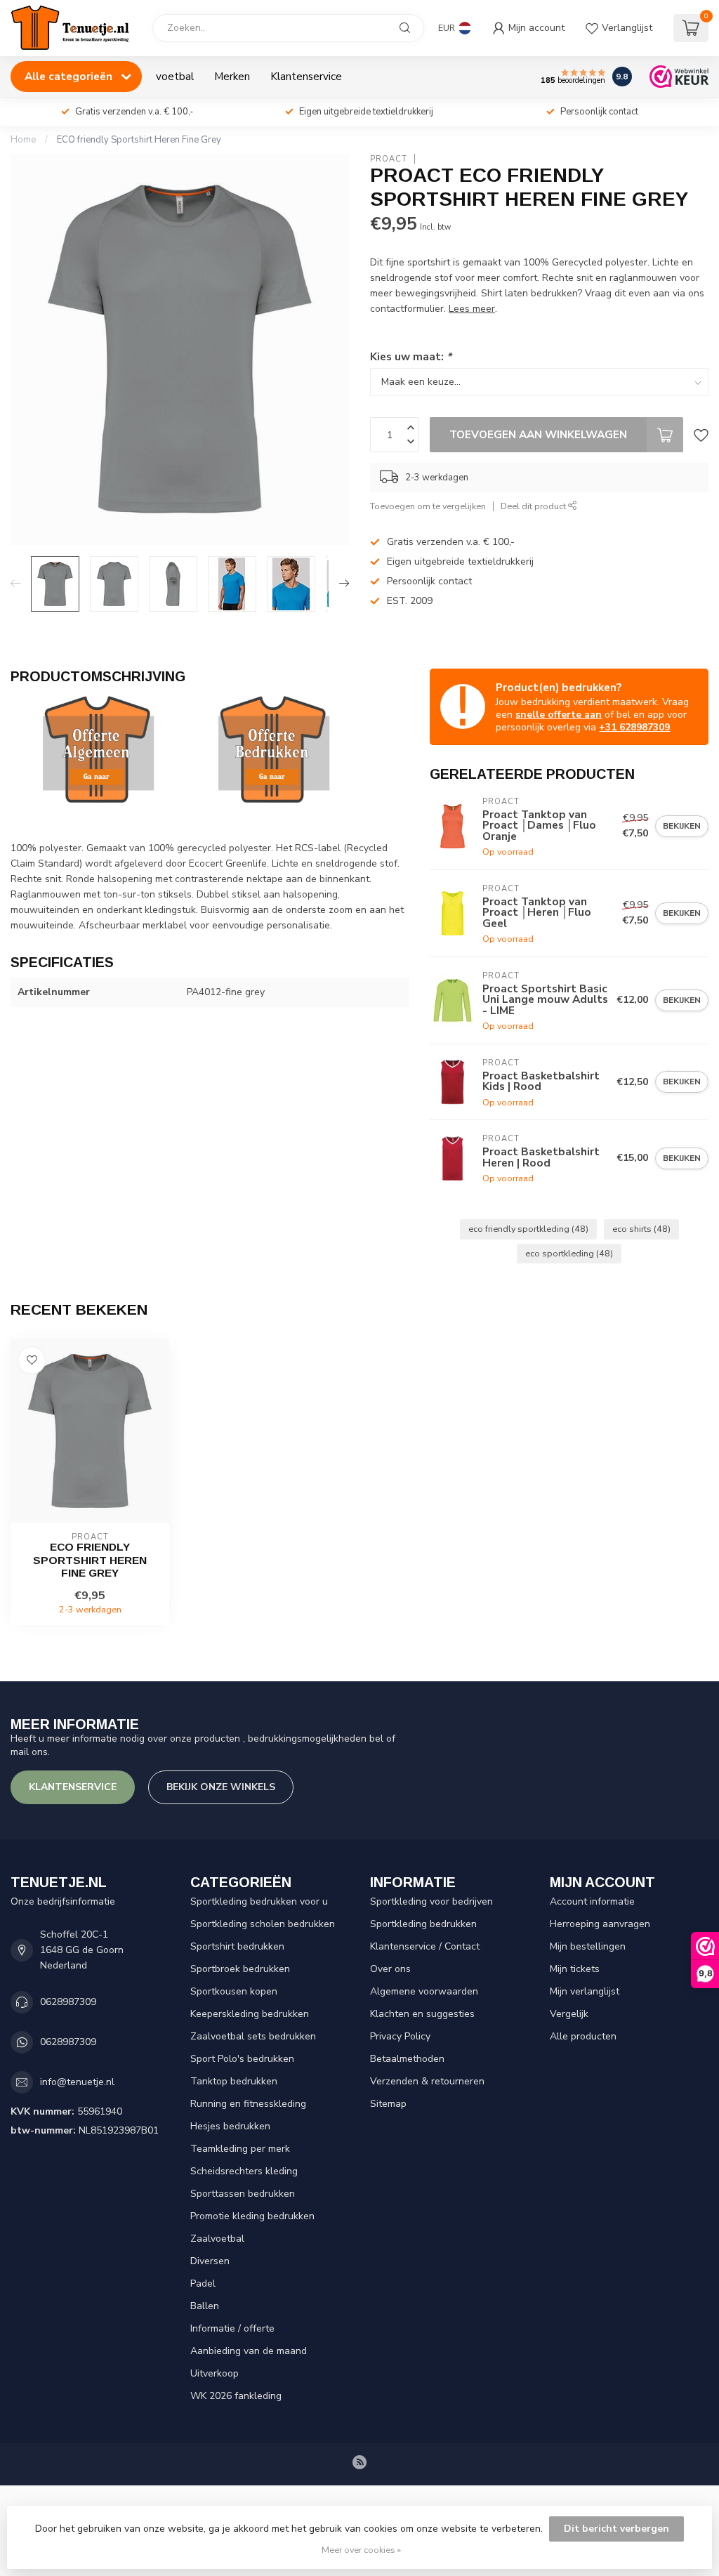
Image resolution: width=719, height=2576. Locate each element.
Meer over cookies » (361, 2550)
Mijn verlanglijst (585, 1991)
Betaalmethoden (407, 2059)
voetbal (175, 76)
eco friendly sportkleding (528, 1229)
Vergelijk (569, 2014)
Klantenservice (306, 76)
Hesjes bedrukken (230, 2126)
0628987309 (68, 2002)
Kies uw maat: (411, 356)
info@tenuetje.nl (77, 2082)
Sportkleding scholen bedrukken (263, 1924)
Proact (389, 159)
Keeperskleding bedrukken (250, 2014)
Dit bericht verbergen (616, 2529)
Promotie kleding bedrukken (252, 2216)
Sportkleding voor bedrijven (431, 1901)
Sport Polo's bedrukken (242, 2059)
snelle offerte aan (559, 715)
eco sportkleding (569, 1253)
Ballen (205, 2306)
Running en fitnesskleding (248, 2104)
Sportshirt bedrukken (237, 1946)
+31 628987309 (634, 727)
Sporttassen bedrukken (243, 2194)
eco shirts (641, 1229)
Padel (203, 2283)
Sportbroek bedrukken (240, 1969)
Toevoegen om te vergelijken (428, 506)
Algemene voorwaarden (424, 1991)
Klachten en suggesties (422, 2014)
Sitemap (388, 2104)
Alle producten (583, 2036)
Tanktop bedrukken (234, 2081)
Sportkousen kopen (234, 1991)
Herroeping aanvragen (600, 1924)
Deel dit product (534, 506)
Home (23, 140)
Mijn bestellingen (588, 1946)
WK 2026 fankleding (236, 2396)
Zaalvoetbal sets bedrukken (253, 2036)
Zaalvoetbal (217, 2239)
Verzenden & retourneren (427, 2081)
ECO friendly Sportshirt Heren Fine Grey (139, 140)
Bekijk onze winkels (221, 1787)
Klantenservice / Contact (425, 1946)
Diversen (210, 2261)
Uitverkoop (215, 2373)
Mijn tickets (575, 1969)
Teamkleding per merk (240, 2149)
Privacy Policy (400, 2036)
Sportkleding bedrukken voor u (259, 1901)
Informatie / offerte (232, 2328)
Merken (232, 76)
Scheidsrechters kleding (244, 2171)
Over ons (390, 1969)
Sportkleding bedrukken (423, 1924)
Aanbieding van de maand (249, 2351)
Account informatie (592, 1901)
